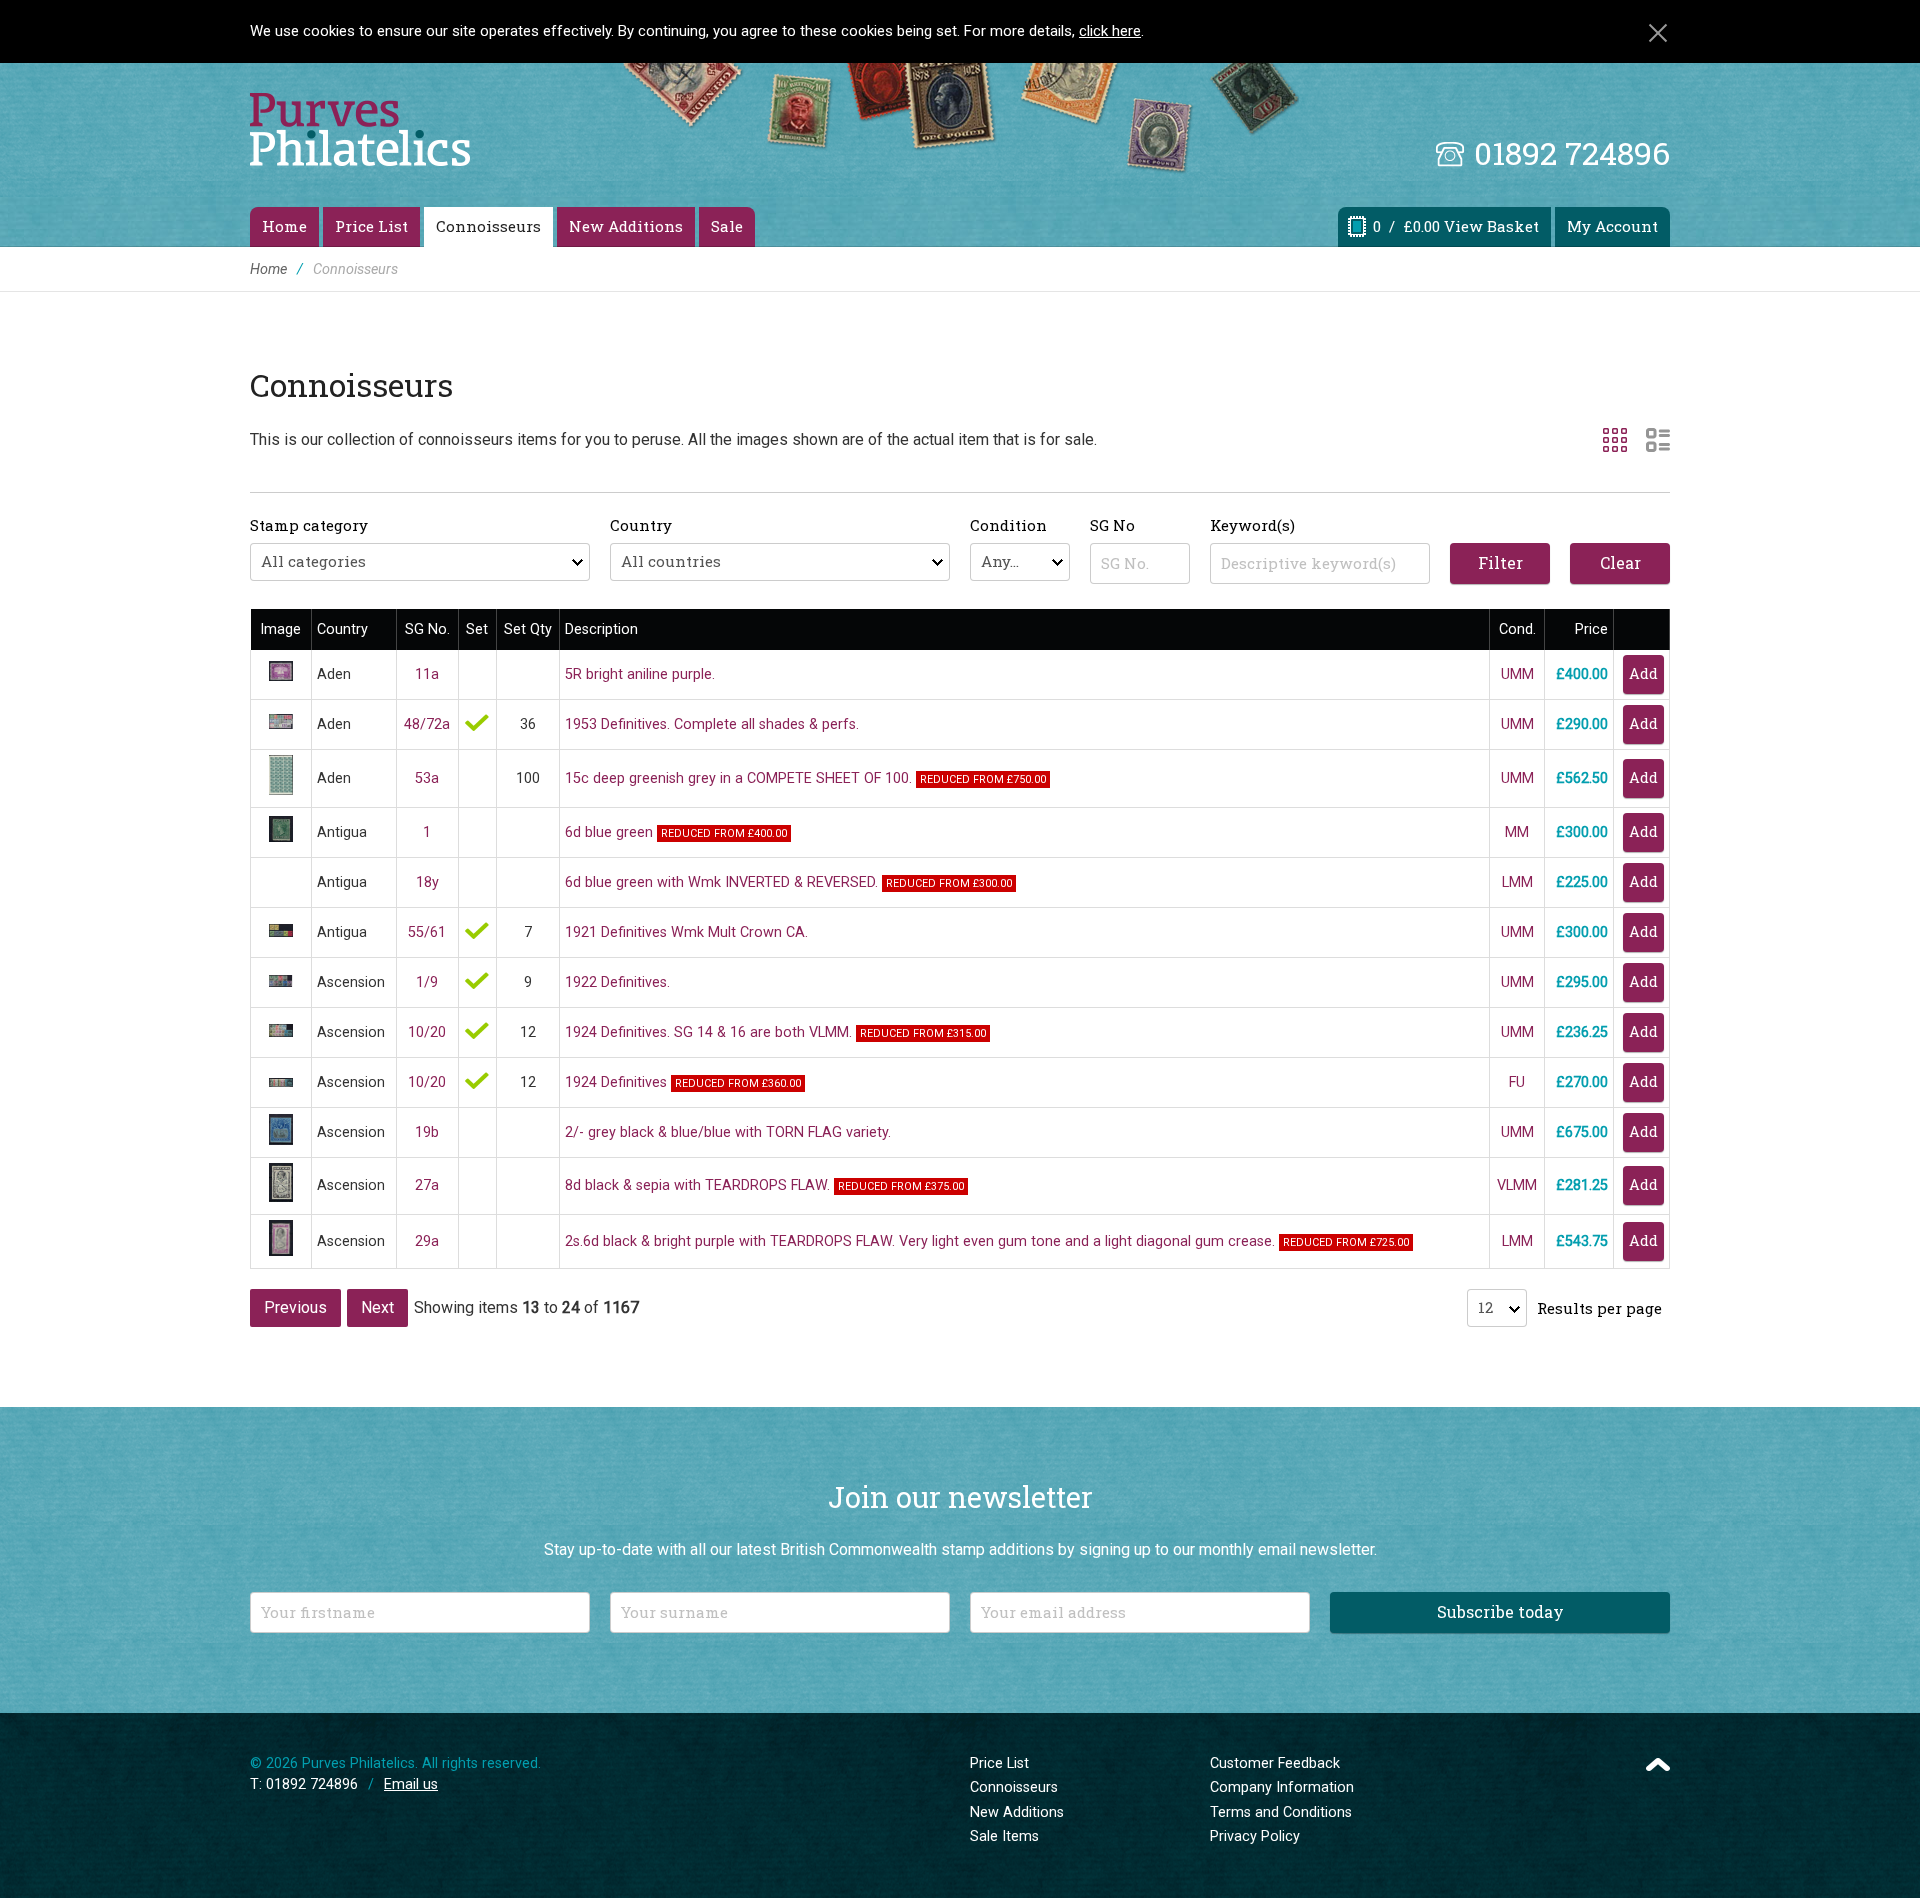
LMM (1517, 882)
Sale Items (1004, 1836)
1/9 (427, 982)
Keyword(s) (1252, 525)
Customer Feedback (1275, 1763)
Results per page (1599, 1308)
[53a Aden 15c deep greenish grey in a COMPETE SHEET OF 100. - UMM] (281, 790)
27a (427, 1185)
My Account (1612, 226)
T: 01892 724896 (304, 1784)
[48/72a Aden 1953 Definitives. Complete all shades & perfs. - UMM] (281, 724)
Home (284, 226)
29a (427, 1241)
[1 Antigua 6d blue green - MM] (281, 837)
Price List (371, 226)
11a (427, 674)
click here (1110, 31)
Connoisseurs (488, 226)
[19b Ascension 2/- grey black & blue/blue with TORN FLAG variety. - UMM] (281, 1140)
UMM (1517, 674)
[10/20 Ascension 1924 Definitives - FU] (281, 1082)
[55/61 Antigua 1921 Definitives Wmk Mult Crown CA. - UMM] (281, 932)
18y (427, 882)
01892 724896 (1572, 152)
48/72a (427, 724)
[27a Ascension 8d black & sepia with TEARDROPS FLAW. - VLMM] (281, 1197)
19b (427, 1132)
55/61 (427, 932)
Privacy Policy (1255, 1836)
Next (377, 1307)
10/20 (427, 1032)
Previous (295, 1307)
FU (1517, 1082)
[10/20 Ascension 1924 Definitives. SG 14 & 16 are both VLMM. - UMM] (281, 1032)
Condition (1008, 525)
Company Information (1282, 1787)
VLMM (1517, 1185)
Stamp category (309, 525)
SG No (1112, 525)
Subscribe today (1500, 1611)
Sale (727, 226)
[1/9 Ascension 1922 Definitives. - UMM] (281, 982)
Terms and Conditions (1281, 1812)
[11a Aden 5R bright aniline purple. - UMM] (281, 676)
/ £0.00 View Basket (1456, 226)
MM (1517, 832)
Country (641, 525)
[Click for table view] (1658, 440)
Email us (411, 1784)
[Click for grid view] (1615, 440)
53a (427, 778)
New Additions (626, 226)
